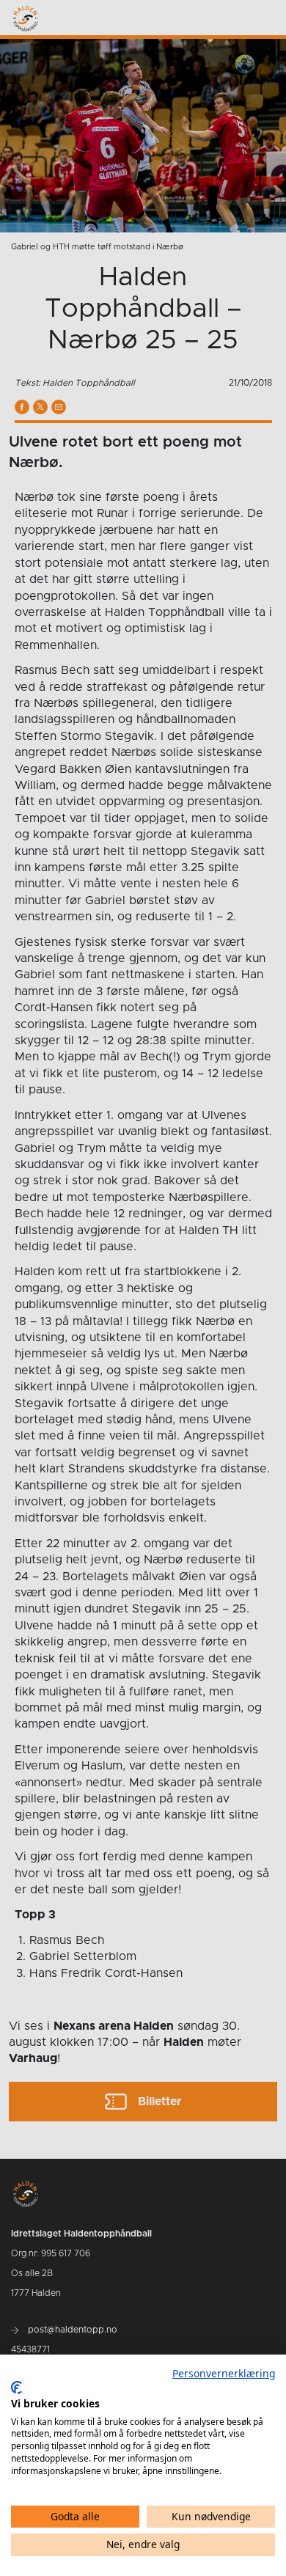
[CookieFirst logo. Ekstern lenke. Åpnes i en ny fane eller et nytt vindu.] (16, 2388)
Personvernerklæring (224, 2373)
